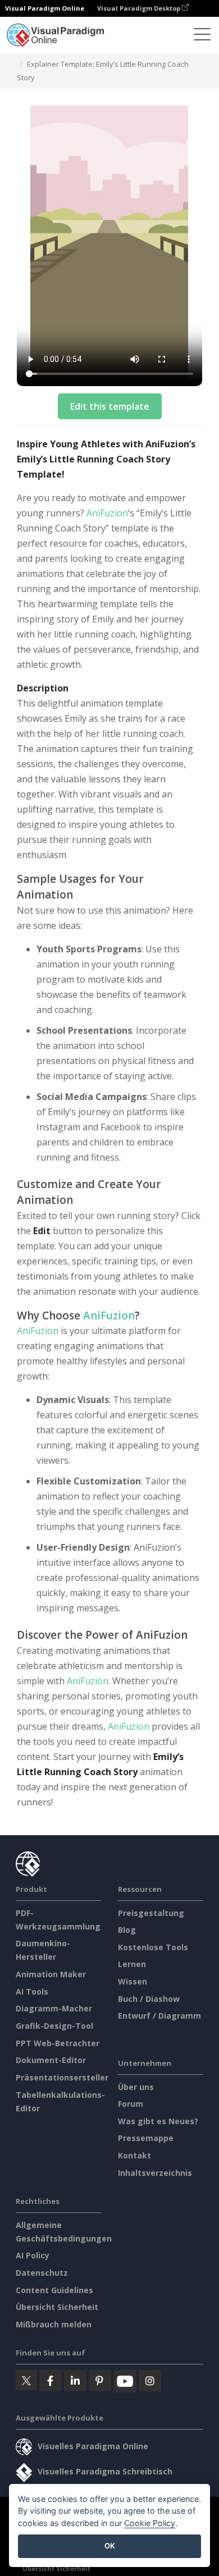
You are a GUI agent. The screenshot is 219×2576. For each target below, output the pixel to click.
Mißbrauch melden (54, 2324)
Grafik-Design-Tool (54, 2026)
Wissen (133, 1981)
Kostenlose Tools (153, 1947)
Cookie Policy (150, 2523)
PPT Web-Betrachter (58, 2043)
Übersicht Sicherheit (57, 2307)
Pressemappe (146, 2138)
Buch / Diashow (149, 1999)
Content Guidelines (54, 2290)
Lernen (132, 1964)
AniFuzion (107, 513)
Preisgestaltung (151, 1913)
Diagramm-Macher (54, 2008)
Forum (131, 2104)
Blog (127, 1930)
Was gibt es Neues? (158, 2121)
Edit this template (110, 406)
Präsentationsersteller (62, 2077)
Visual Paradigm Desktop (140, 8)
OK (110, 2546)
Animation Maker (51, 1974)
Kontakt (134, 2155)
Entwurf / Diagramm (159, 2016)
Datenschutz (42, 2273)
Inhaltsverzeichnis (155, 2173)
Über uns (136, 2087)
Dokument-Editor (51, 2060)
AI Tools (32, 1991)
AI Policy (33, 2255)
